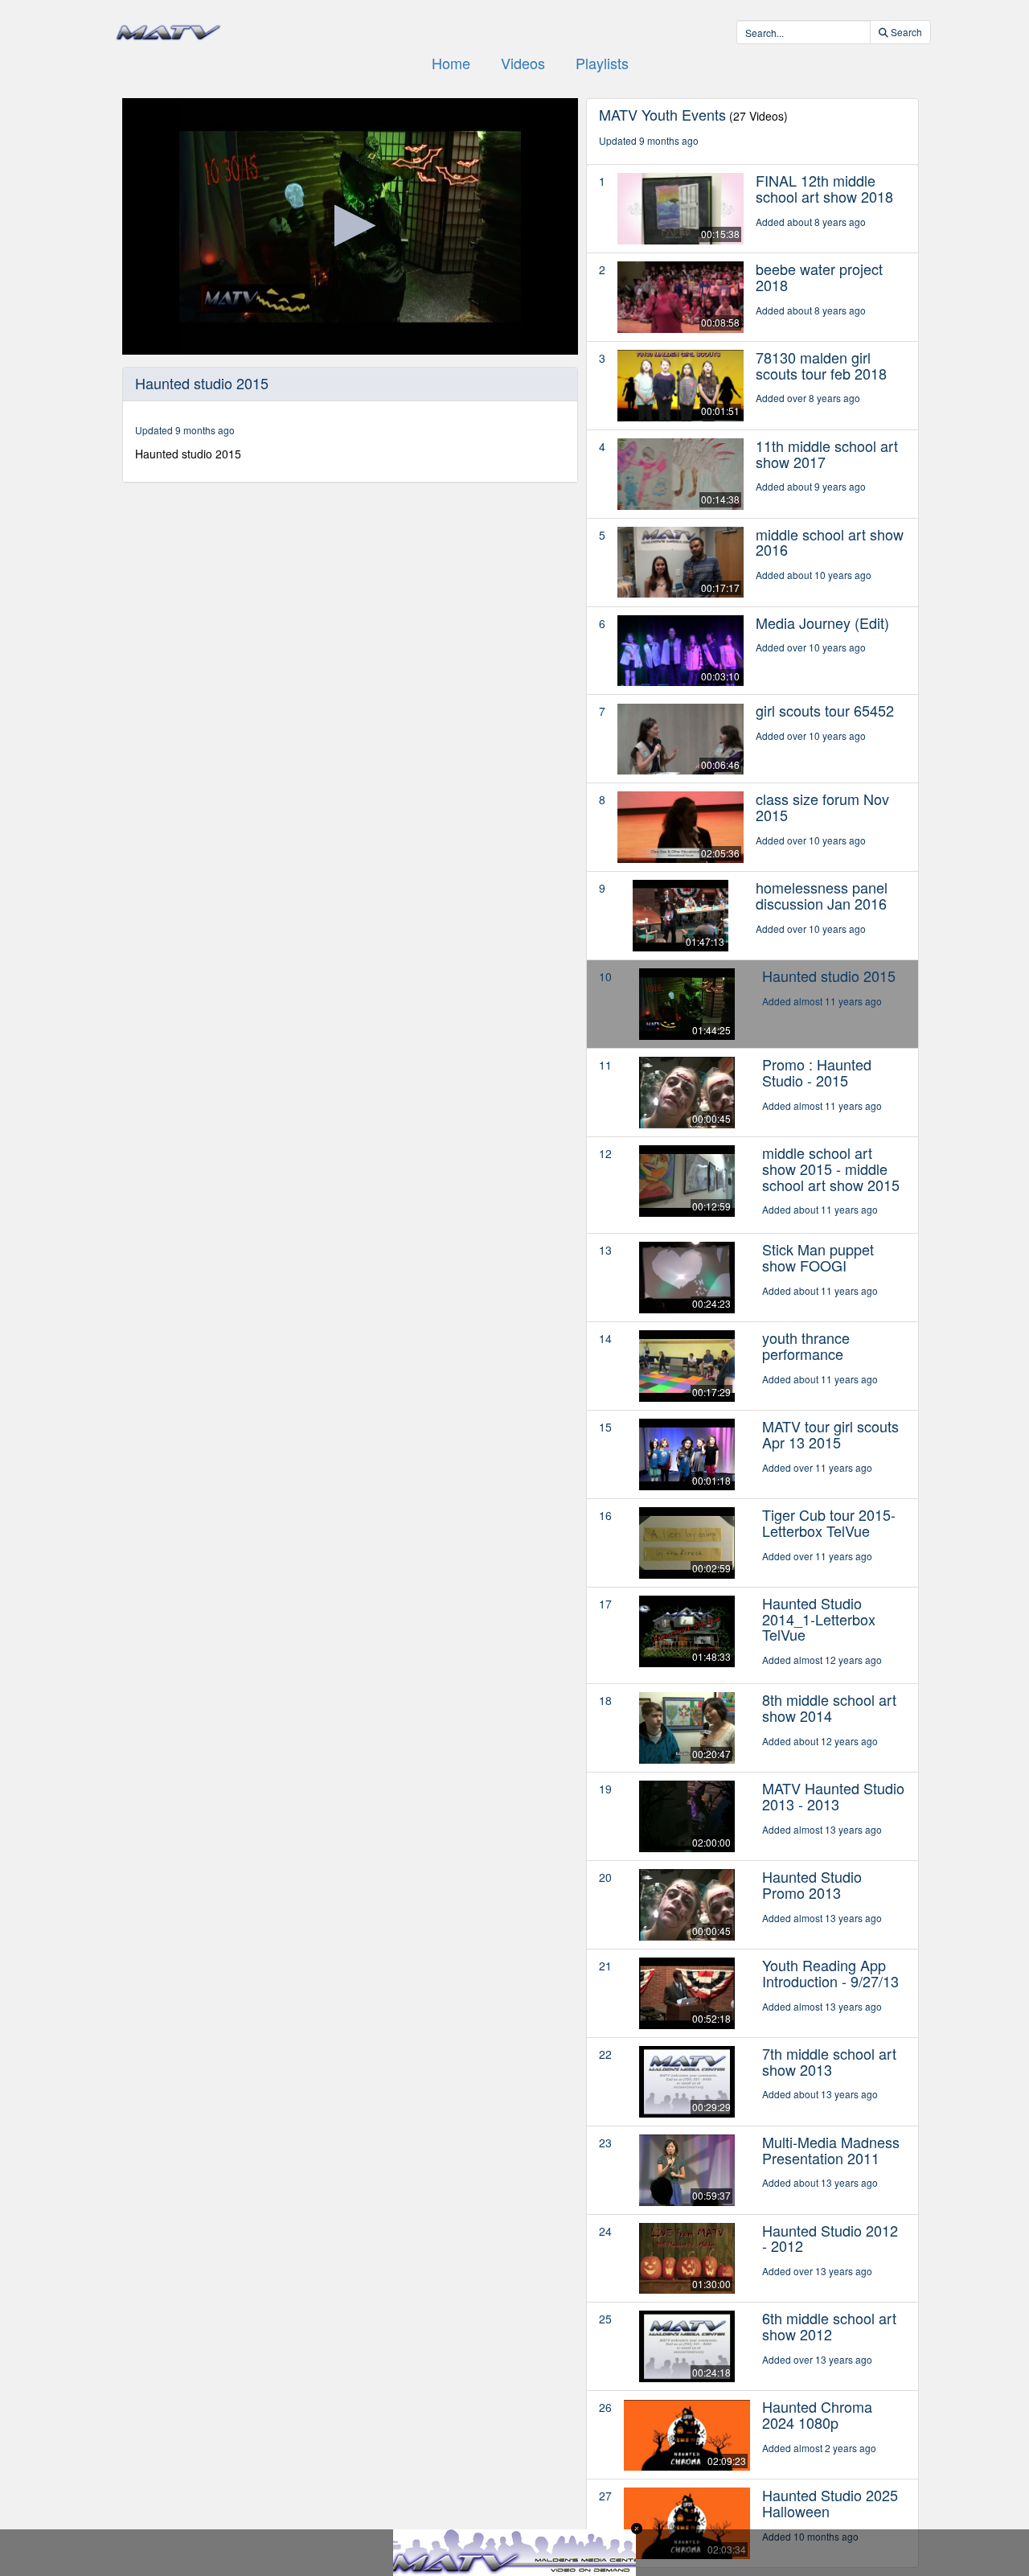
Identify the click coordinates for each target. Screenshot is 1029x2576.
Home (451, 63)
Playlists (602, 63)
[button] (350, 226)
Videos (523, 63)
